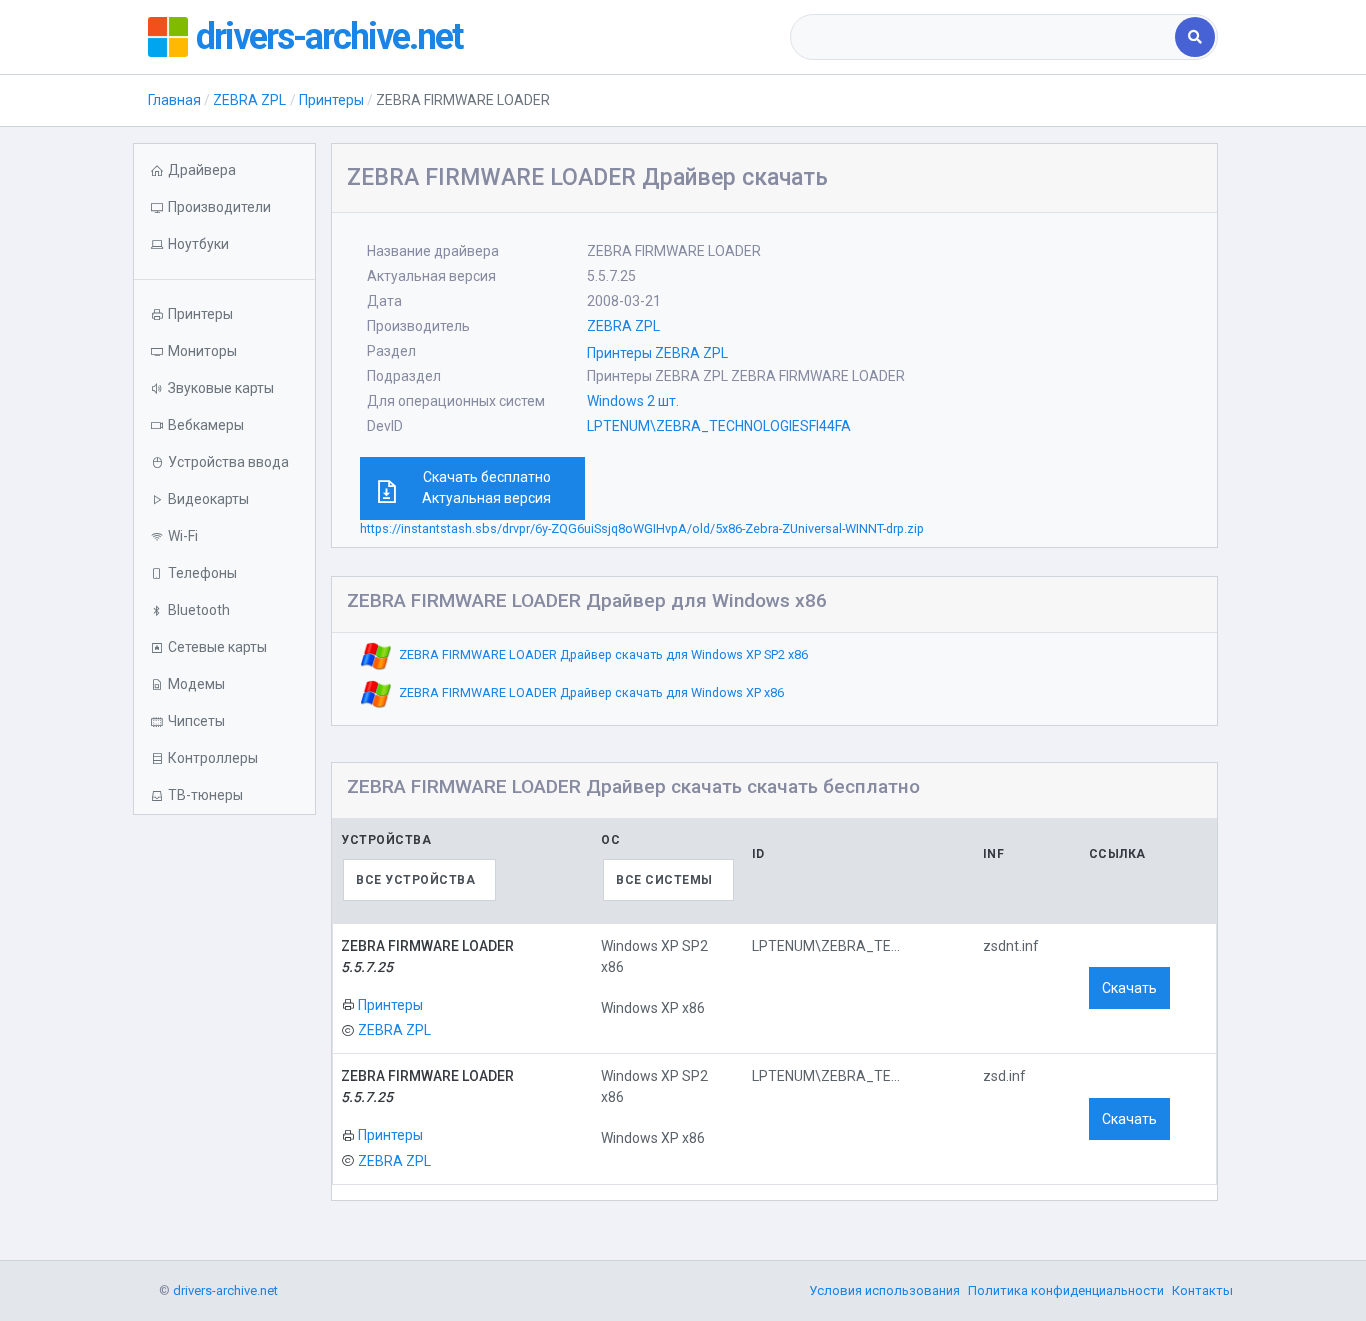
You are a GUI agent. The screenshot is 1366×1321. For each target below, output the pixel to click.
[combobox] (984, 37)
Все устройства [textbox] (415, 880)
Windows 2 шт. (633, 401)
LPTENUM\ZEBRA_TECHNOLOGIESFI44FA (719, 426)
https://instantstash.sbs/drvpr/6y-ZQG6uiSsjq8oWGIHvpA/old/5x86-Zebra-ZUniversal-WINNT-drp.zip (642, 528)
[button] (224, 244)
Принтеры (331, 100)
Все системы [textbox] (664, 880)
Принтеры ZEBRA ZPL (657, 353)
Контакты (1202, 1290)
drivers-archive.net (329, 37)
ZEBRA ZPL (249, 100)
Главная (174, 100)
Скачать (1129, 988)
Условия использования (884, 1290)
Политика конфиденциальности (1066, 1290)
